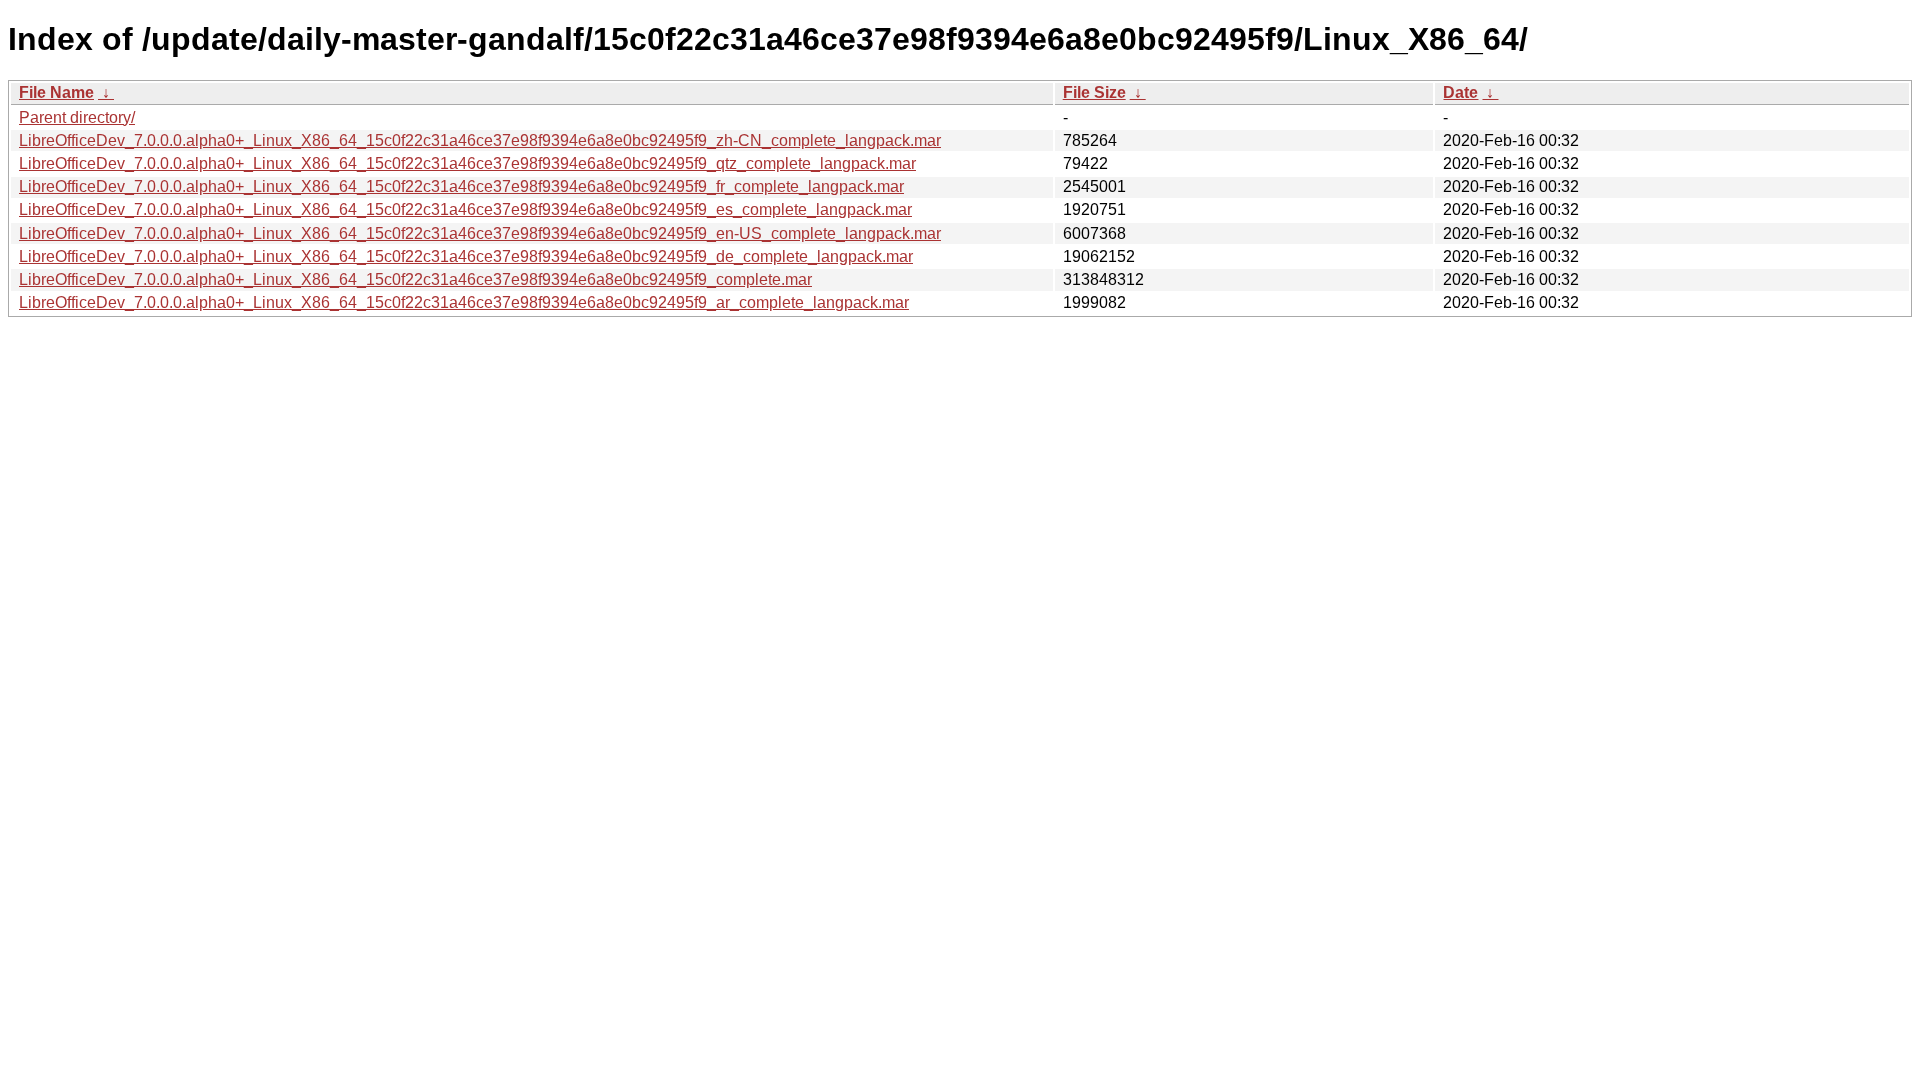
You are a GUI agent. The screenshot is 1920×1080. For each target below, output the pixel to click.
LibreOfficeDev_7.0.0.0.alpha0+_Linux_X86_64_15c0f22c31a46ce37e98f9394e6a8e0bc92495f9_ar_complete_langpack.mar (464, 302)
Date (1460, 92)
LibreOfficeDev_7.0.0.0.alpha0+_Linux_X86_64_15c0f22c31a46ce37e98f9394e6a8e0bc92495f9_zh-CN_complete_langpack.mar (480, 140)
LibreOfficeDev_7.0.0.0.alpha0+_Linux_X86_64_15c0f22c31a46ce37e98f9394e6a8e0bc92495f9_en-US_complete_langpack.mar (480, 233)
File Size (1094, 92)
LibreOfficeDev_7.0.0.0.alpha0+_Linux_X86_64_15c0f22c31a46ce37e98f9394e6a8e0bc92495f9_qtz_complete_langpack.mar (467, 163)
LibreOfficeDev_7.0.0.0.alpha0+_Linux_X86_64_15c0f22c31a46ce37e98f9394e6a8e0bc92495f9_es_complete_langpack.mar (465, 209)
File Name (56, 92)
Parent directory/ (77, 117)
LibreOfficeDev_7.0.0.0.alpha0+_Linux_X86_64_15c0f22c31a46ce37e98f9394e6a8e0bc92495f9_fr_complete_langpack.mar (461, 186)
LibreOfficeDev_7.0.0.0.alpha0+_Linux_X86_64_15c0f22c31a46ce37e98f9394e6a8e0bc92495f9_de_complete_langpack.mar (466, 256)
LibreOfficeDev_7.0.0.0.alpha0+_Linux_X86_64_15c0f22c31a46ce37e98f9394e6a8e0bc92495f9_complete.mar (415, 279)
